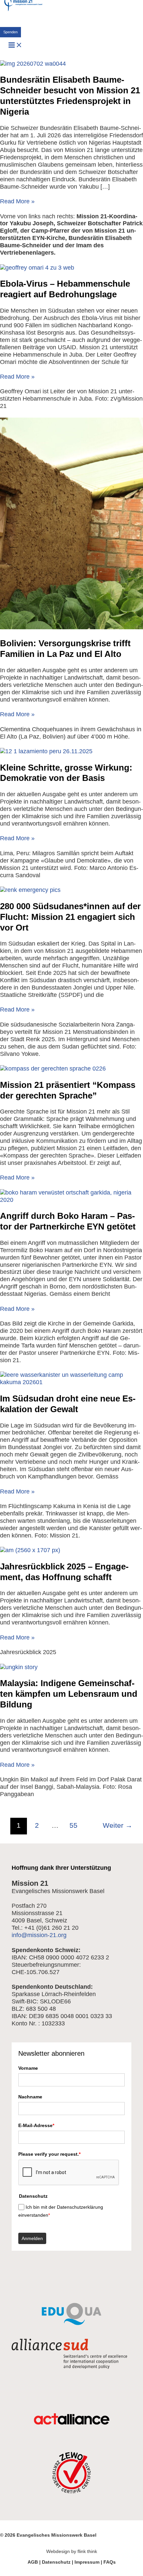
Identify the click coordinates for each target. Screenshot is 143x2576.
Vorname (28, 2068)
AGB (33, 2562)
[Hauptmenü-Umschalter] (15, 45)
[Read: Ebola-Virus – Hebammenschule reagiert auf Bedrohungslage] (37, 268)
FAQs (110, 2562)
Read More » (17, 201)
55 (73, 1825)
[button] (10, 32)
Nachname (30, 2097)
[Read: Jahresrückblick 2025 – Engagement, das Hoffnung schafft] (30, 1550)
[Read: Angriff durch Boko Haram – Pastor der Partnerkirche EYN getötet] (71, 1200)
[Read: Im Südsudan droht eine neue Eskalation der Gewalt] (71, 1382)
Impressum (87, 2562)
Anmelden (32, 2238)
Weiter (118, 1825)
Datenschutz (56, 2562)
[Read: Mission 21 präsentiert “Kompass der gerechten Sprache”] (53, 1069)
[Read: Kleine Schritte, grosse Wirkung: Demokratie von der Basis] (46, 751)
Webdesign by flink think (72, 2551)
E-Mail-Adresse (36, 2125)
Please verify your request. (49, 2154)
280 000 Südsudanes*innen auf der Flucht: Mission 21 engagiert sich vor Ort (70, 917)
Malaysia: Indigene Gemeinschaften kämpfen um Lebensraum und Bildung (69, 1694)
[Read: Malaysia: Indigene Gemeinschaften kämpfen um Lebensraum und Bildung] (19, 1667)
